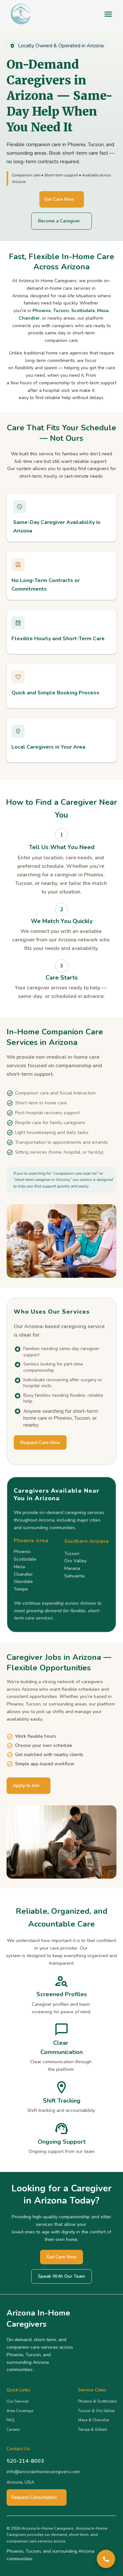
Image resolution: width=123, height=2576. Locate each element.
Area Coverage (20, 2411)
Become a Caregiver (59, 221)
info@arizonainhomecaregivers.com (43, 2472)
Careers (13, 2429)
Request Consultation (34, 2497)
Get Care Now (59, 199)
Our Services (18, 2401)
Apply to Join (26, 1785)
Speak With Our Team (61, 2276)
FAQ (10, 2420)
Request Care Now (40, 1443)
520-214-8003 (25, 2461)
